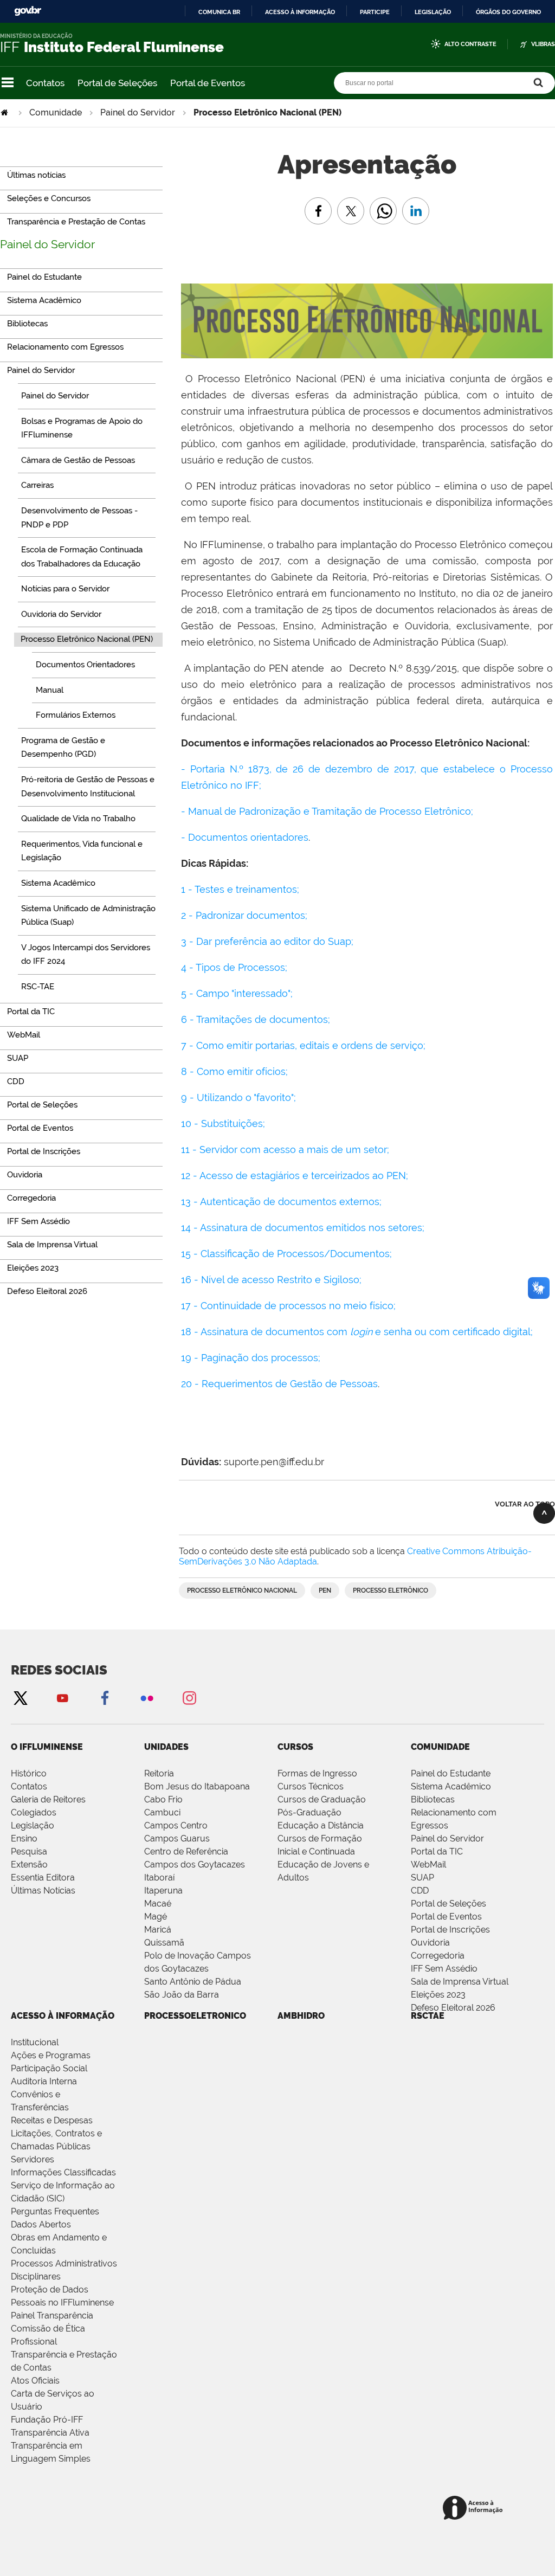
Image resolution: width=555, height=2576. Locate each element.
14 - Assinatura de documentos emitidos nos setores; (303, 1228)
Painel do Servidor (138, 112)
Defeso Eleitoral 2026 (453, 2008)
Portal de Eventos (208, 83)
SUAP (422, 1878)
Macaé (158, 1904)
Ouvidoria (430, 1943)
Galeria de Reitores (48, 1799)
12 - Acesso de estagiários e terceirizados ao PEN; (295, 1176)
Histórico (29, 1773)
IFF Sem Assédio (444, 1969)
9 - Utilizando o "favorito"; (238, 1097)
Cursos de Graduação (322, 1799)
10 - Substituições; (223, 1123)
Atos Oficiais (35, 2381)
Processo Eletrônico (391, 1590)
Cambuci (162, 1812)
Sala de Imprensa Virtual (460, 1982)
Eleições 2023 (438, 1995)
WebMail (428, 1865)
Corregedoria (438, 1956)
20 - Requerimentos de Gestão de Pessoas (279, 1384)
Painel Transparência (52, 2316)
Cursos (295, 1747)
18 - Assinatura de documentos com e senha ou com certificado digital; (357, 1332)
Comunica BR (219, 12)
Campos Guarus (177, 1838)
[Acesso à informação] (475, 2509)
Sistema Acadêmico (451, 1786)
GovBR (28, 11)
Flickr (147, 1698)
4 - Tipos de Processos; (234, 967)
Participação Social (49, 2068)
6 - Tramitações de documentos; (256, 1019)
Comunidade (56, 112)
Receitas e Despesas (52, 2120)
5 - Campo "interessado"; (237, 993)
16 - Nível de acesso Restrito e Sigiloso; (271, 1280)
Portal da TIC (437, 1851)
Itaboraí (159, 1878)
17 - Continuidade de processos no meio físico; (288, 1306)
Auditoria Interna (44, 2081)
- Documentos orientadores (245, 837)
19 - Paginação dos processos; (251, 1358)
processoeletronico (195, 2016)
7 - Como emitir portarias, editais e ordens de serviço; (303, 1045)
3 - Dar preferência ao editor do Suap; (267, 941)
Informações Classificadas (63, 2172)
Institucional (35, 2042)
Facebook (105, 1698)
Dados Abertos (41, 2224)
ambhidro (301, 2016)
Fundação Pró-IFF (47, 2420)
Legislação (433, 12)
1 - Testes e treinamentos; (241, 889)
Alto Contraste (470, 44)
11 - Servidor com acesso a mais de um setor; (285, 1149)
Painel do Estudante (451, 1773)
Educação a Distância (321, 1825)
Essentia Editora (43, 1878)
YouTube (62, 1698)
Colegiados (34, 1812)
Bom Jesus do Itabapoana (197, 1786)
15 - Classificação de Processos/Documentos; (286, 1254)
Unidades (166, 1747)
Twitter (20, 1698)
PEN (325, 1590)
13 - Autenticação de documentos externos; (281, 1202)
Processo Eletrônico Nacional (242, 1590)
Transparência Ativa (50, 2433)
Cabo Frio (163, 1799)
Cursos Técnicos (311, 1786)
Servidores (33, 2159)
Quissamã (164, 1943)
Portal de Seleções (117, 83)
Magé (156, 1917)
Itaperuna (163, 1891)
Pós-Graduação (309, 1812)
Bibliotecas (433, 1799)
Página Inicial (5, 112)
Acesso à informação (300, 12)
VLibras (543, 44)
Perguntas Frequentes (55, 2211)
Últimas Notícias (43, 1891)
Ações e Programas (51, 2055)
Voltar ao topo (525, 1504)
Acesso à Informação (63, 2016)
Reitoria (159, 1773)
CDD (420, 1891)
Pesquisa (29, 1851)
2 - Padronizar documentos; (244, 915)
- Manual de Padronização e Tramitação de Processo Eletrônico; (328, 811)
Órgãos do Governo (508, 12)
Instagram (189, 1698)
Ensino (24, 1838)
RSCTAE (428, 2016)
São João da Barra (182, 1995)
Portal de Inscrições (450, 1930)
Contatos (45, 83)
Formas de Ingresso (317, 1773)
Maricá (158, 1930)
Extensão (29, 1865)
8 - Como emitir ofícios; (234, 1071)
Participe (375, 12)
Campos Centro (176, 1825)
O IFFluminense (47, 1747)
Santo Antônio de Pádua (193, 1982)
